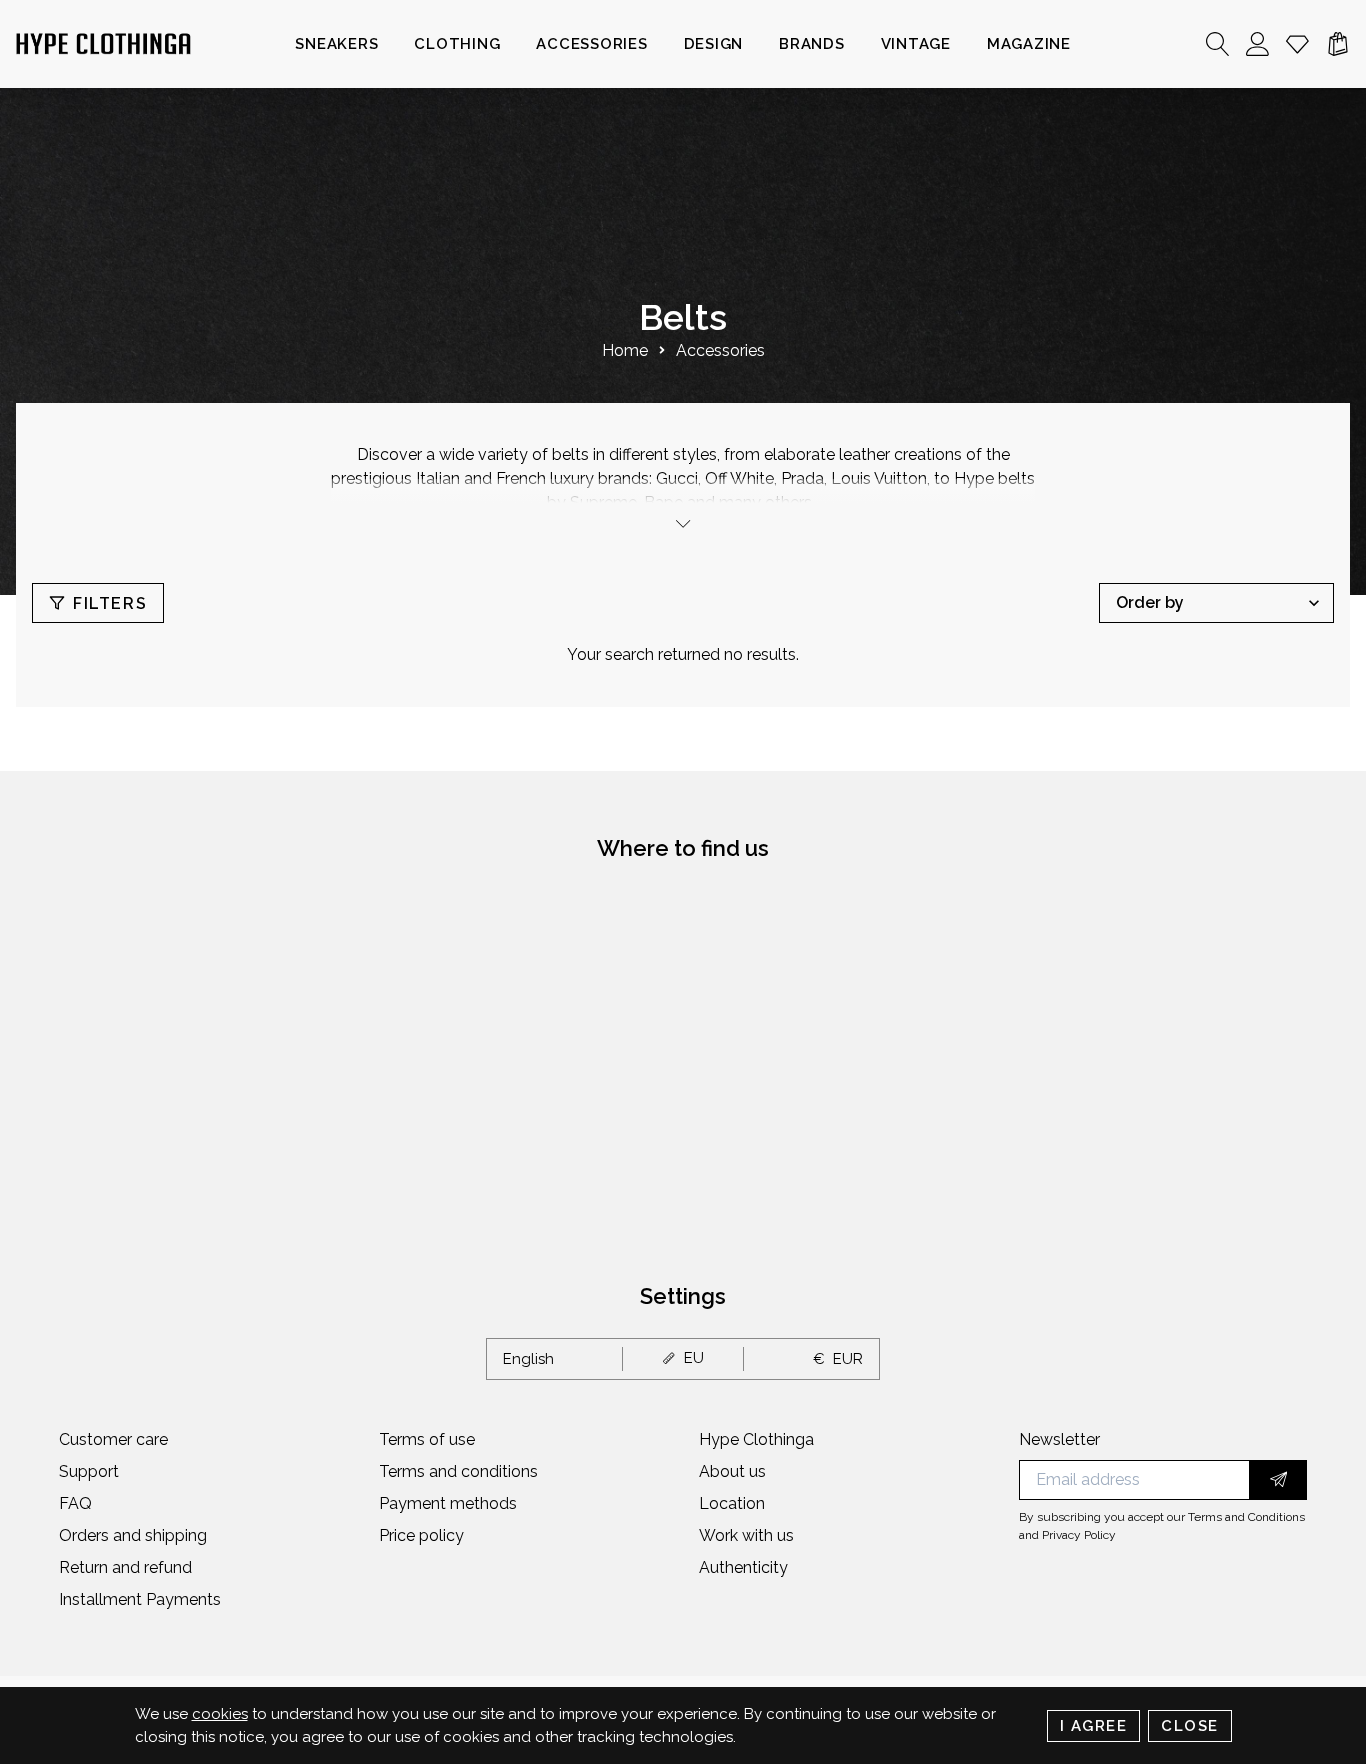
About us (732, 1471)
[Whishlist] (1298, 44)
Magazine (1029, 44)
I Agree (1094, 1726)
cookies (220, 1714)
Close (1190, 1726)
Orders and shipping (133, 1535)
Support (89, 1471)
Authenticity (743, 1567)
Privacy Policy (1079, 1535)
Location (732, 1503)
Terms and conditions (458, 1471)
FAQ (75, 1503)
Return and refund (125, 1567)
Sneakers (336, 44)
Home (625, 350)
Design (714, 44)
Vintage (916, 44)
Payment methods (448, 1503)
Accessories (591, 44)
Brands (812, 44)
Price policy (421, 1535)
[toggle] (683, 523)
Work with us (746, 1535)
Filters (110, 603)
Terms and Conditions (1246, 1517)
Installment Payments (140, 1599)
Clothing (457, 44)
